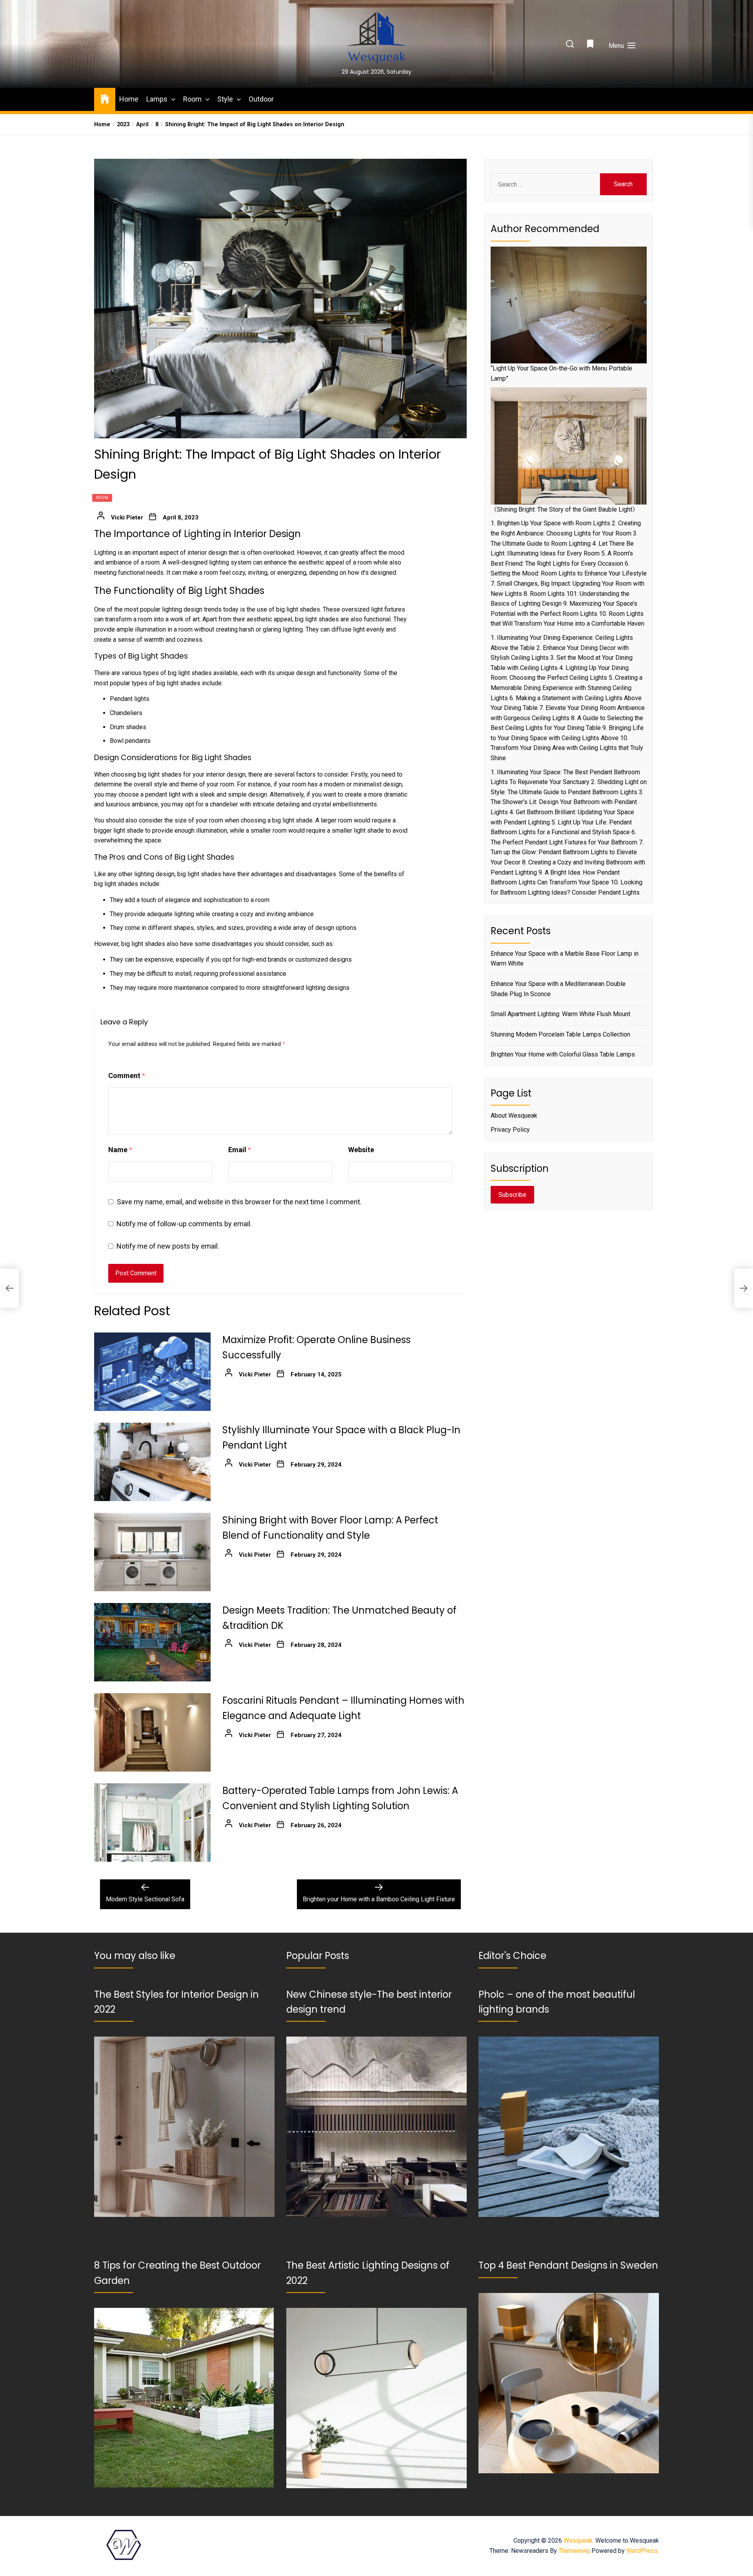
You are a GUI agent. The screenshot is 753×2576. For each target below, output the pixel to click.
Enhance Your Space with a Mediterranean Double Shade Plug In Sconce (558, 989)
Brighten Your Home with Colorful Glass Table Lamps (563, 1054)
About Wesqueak (514, 1116)
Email (240, 1150)
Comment (127, 1076)
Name (120, 1150)
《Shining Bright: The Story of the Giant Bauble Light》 (565, 509)
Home (129, 99)
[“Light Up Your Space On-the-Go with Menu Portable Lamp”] (569, 305)
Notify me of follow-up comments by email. (184, 1224)
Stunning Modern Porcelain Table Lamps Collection (560, 1034)
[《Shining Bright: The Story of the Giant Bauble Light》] (569, 446)
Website (361, 1150)
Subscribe (512, 1195)
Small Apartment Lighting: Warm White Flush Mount (560, 1014)
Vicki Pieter (127, 517)
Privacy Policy (510, 1130)
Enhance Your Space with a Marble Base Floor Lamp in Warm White (565, 959)
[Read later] (591, 46)
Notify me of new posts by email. (168, 1246)
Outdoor (261, 99)
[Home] (105, 98)
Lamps (157, 99)
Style (225, 99)
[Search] (570, 44)
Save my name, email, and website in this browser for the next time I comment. (239, 1202)
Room (192, 99)
